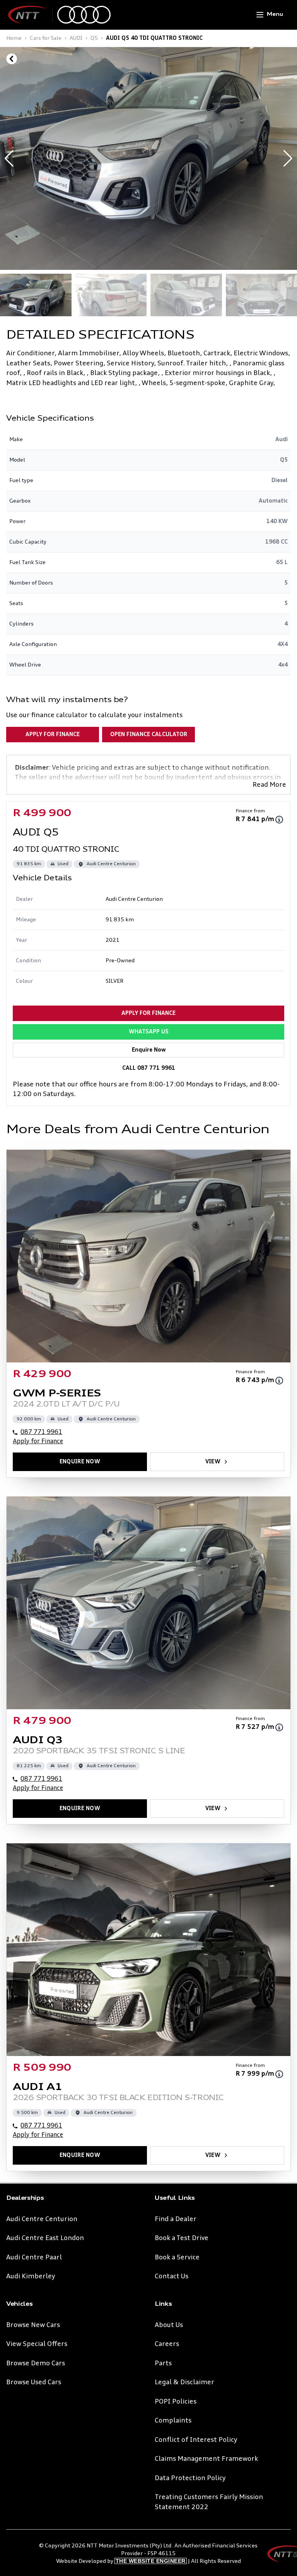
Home (14, 38)
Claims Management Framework (206, 2459)
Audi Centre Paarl (34, 2258)
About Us (169, 2325)
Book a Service (177, 2258)
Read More (269, 785)
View (213, 1462)
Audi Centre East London (45, 2238)
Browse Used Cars (34, 2383)
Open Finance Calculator (149, 735)
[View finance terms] (279, 820)
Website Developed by (121, 2561)
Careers (167, 2344)
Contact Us (172, 2277)
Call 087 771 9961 (149, 1068)
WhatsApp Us (149, 1032)
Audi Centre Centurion (42, 2219)
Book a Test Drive (182, 2238)
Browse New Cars (33, 2325)
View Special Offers (37, 2344)
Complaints (173, 2421)
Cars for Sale (46, 38)
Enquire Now (149, 1050)
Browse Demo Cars (36, 2364)
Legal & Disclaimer (184, 2383)
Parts (163, 2364)
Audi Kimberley (31, 2277)
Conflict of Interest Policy (196, 2440)
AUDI (76, 38)
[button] (288, 159)
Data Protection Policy (190, 2478)
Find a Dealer (176, 2219)
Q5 (94, 38)
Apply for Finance (53, 735)
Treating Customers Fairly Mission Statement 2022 (209, 2502)
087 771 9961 (41, 1432)
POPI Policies (176, 2402)
